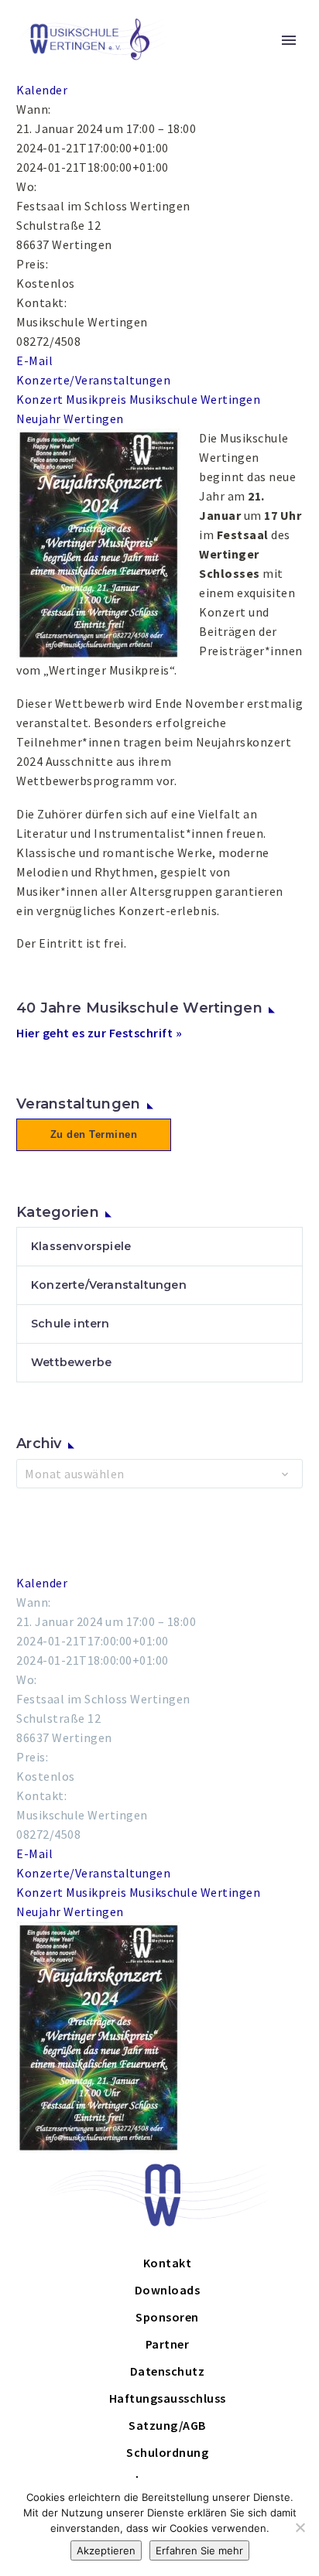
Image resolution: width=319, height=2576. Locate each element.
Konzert (40, 399)
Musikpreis (96, 399)
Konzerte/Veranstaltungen (93, 380)
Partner (168, 2344)
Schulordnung (167, 2452)
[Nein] (300, 2527)
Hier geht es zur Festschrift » (99, 1033)
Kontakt (168, 2263)
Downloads (168, 2290)
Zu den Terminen (94, 1134)
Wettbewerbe (71, 1362)
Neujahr (39, 419)
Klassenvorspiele (81, 1246)
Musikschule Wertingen (195, 399)
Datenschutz (168, 2371)
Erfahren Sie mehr (199, 2550)
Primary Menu (289, 40)
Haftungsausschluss (168, 2398)
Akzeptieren (106, 2550)
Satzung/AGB (167, 2425)
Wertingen (94, 419)
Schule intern (70, 1324)
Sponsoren (167, 2317)
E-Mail (34, 360)
